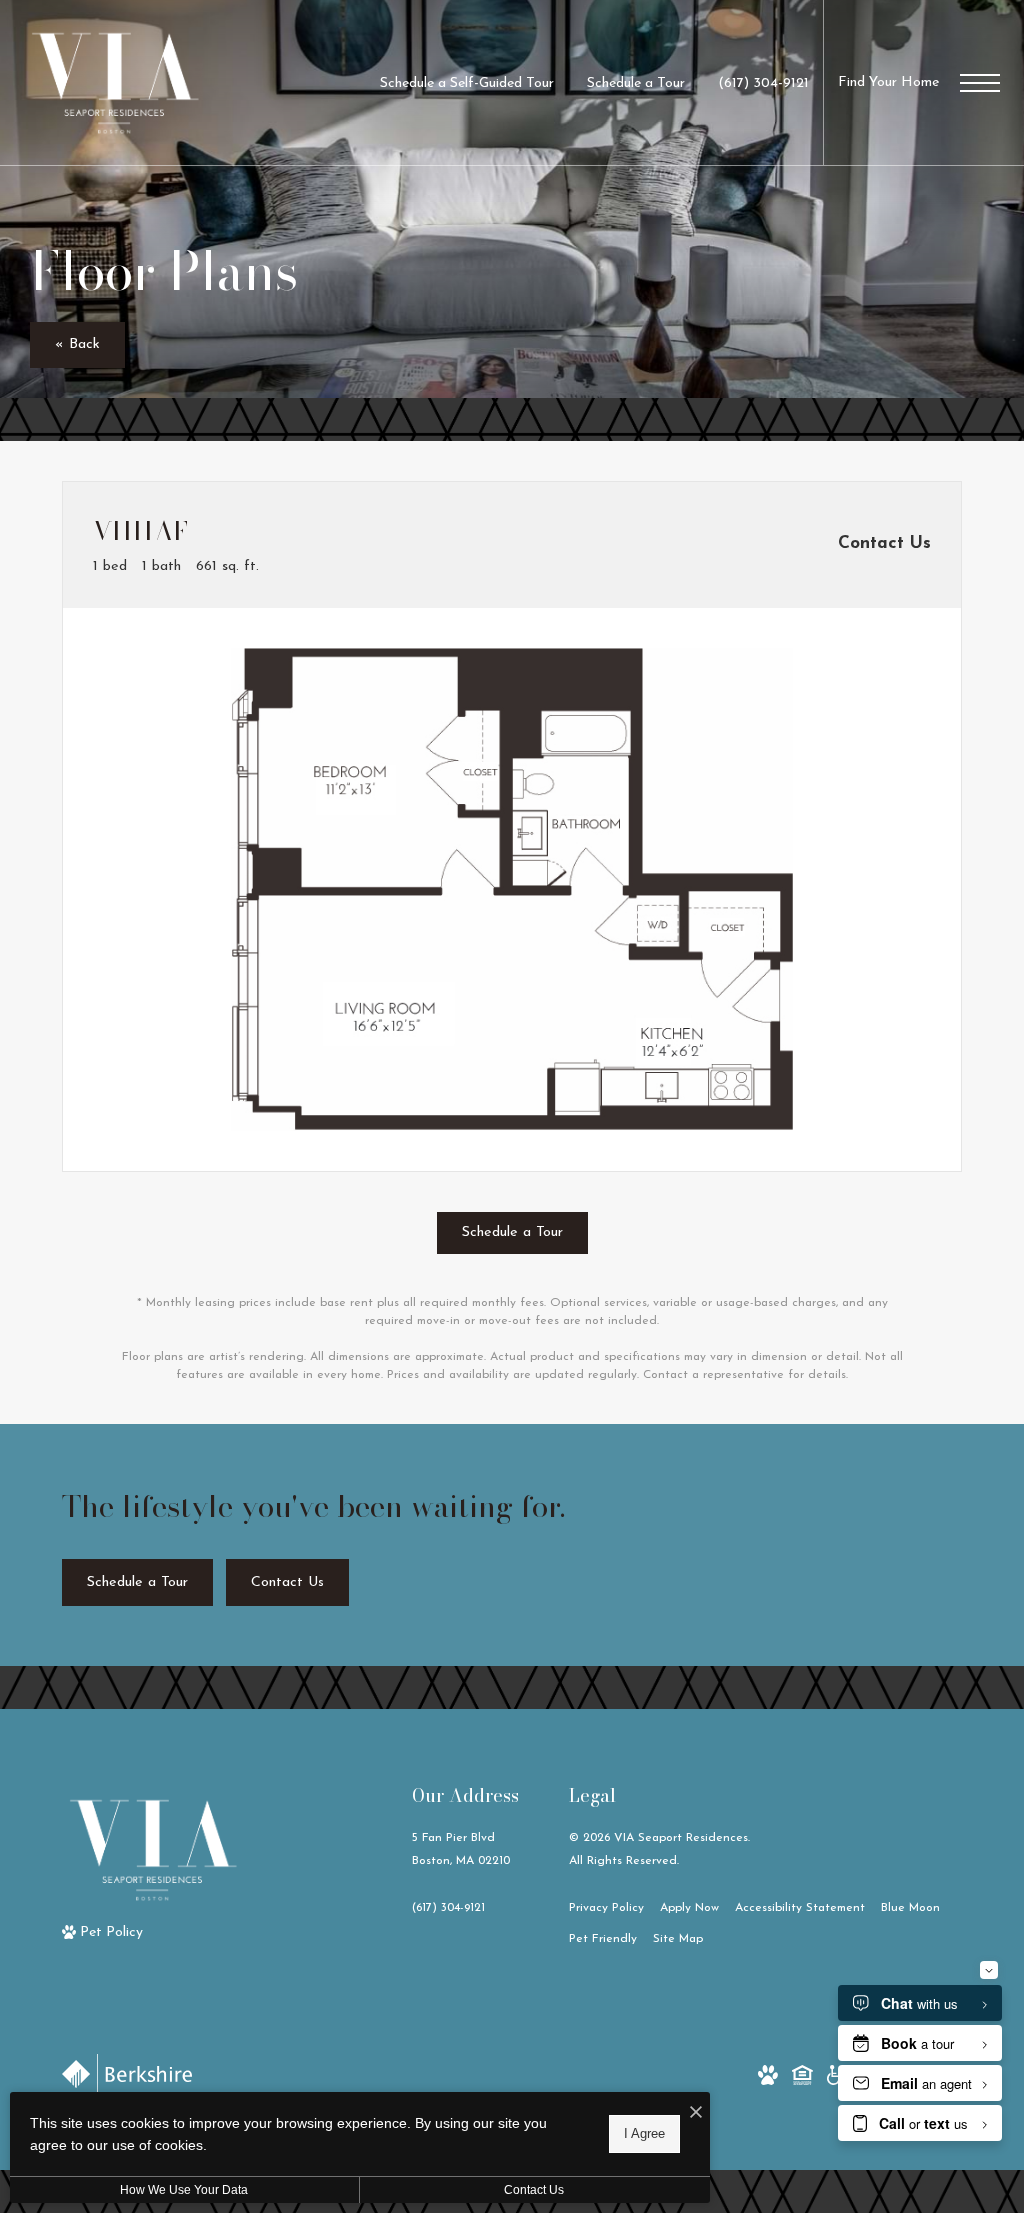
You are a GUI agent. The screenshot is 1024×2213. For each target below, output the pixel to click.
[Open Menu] (980, 83)
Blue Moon (910, 1908)
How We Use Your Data (184, 2190)
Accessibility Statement (800, 1908)
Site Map (678, 1939)
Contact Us (534, 2190)
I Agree (644, 2133)
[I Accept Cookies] (696, 2114)
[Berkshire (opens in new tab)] (127, 2074)
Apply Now (689, 1908)
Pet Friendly (603, 1939)
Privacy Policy (606, 1908)
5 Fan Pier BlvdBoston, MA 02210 (461, 1849)
